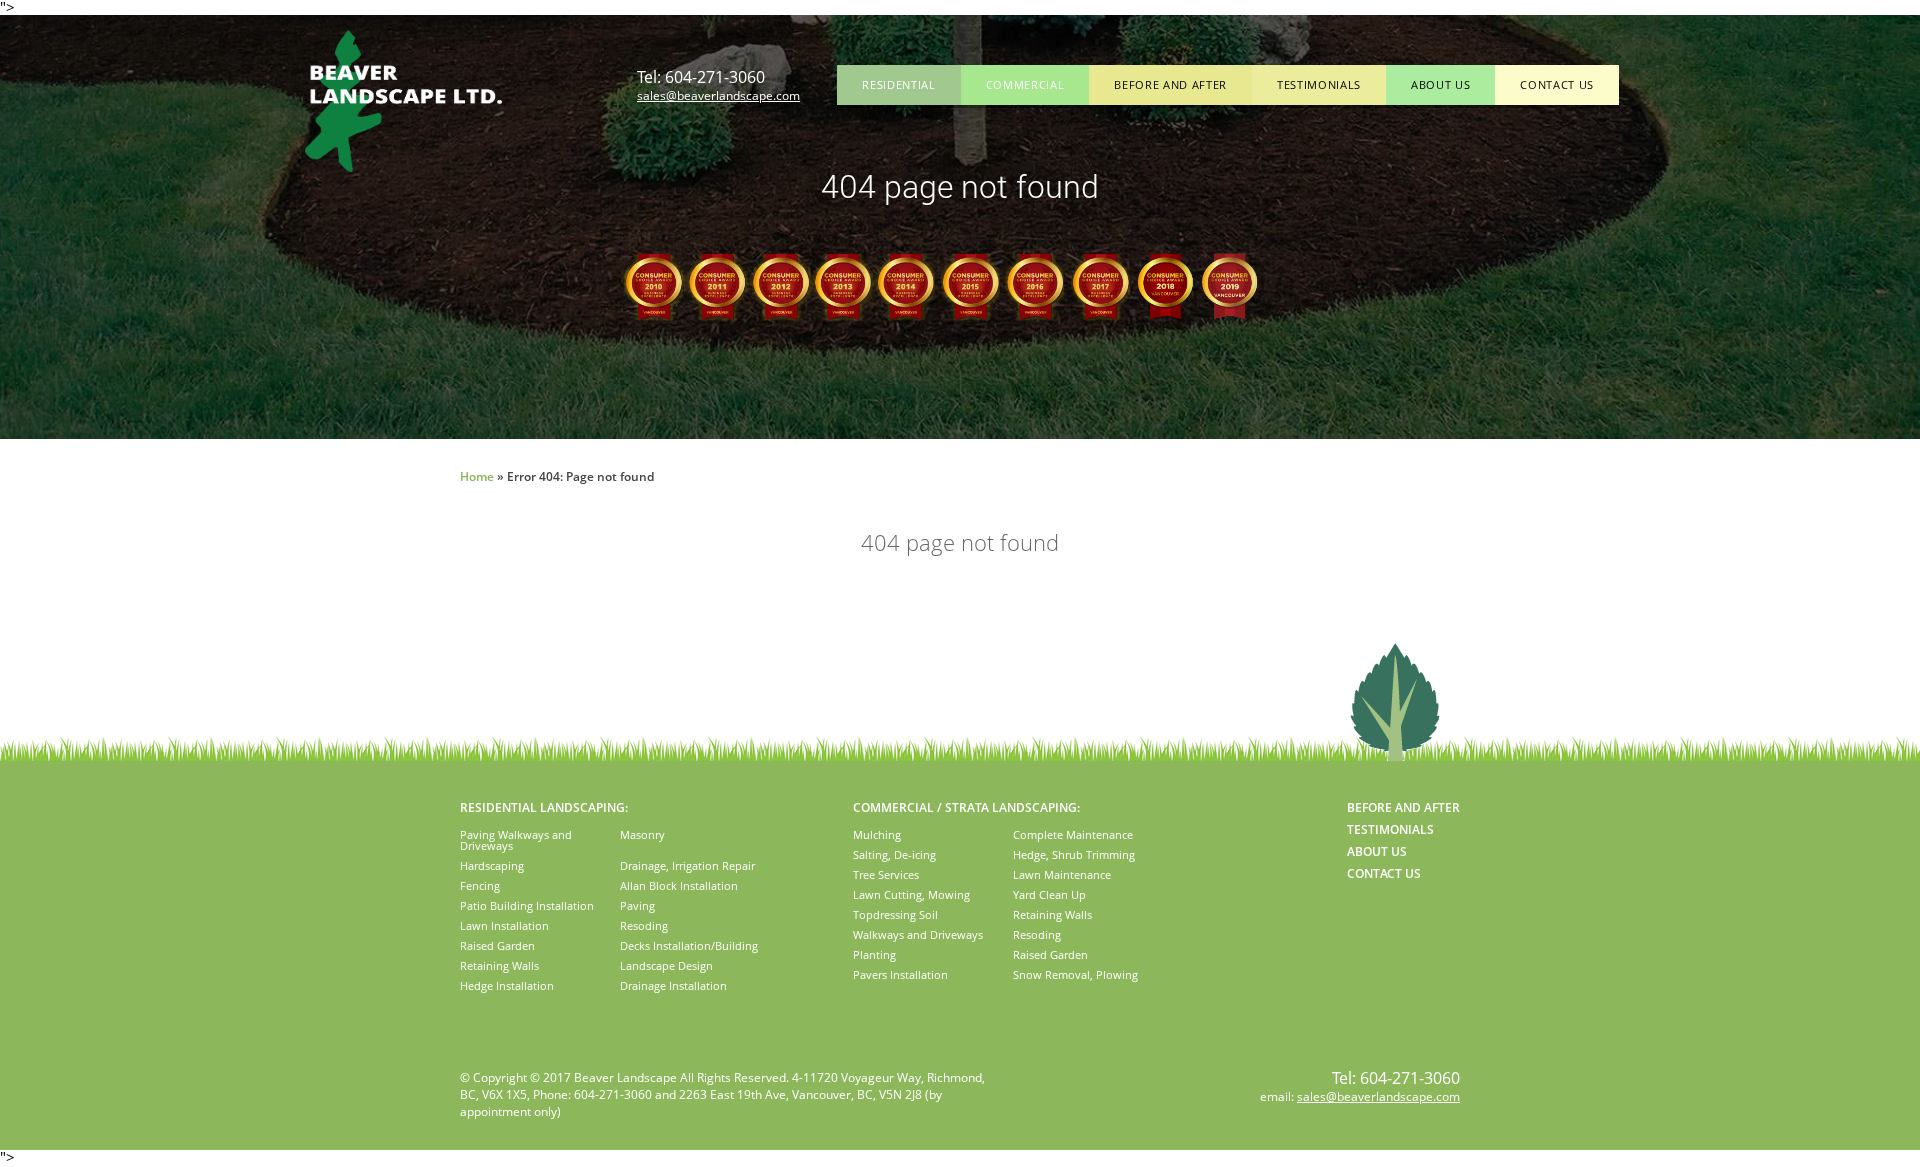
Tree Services (886, 874)
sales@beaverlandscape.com (718, 95)
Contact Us (1557, 84)
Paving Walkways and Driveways (516, 840)
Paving (637, 905)
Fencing (480, 885)
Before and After (1170, 84)
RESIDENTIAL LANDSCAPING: (544, 807)
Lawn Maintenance (1062, 874)
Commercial (1025, 84)
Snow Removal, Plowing (1075, 974)
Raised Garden (497, 945)
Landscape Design (666, 965)
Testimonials (1319, 84)
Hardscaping (492, 865)
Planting (874, 954)
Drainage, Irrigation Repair (687, 865)
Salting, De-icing (894, 854)
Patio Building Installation (527, 905)
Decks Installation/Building (689, 945)
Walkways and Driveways (918, 934)
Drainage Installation (673, 985)
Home (477, 476)
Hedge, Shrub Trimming (1074, 854)
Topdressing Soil (895, 914)
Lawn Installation (504, 925)
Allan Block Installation (679, 885)
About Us (1440, 84)
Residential (898, 84)
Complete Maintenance (1073, 834)
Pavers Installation (900, 974)
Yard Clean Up (1049, 894)
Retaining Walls (499, 965)
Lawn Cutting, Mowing (911, 894)
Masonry (642, 834)
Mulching (877, 834)
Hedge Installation (507, 985)
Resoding (644, 925)
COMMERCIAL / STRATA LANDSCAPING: (966, 807)
